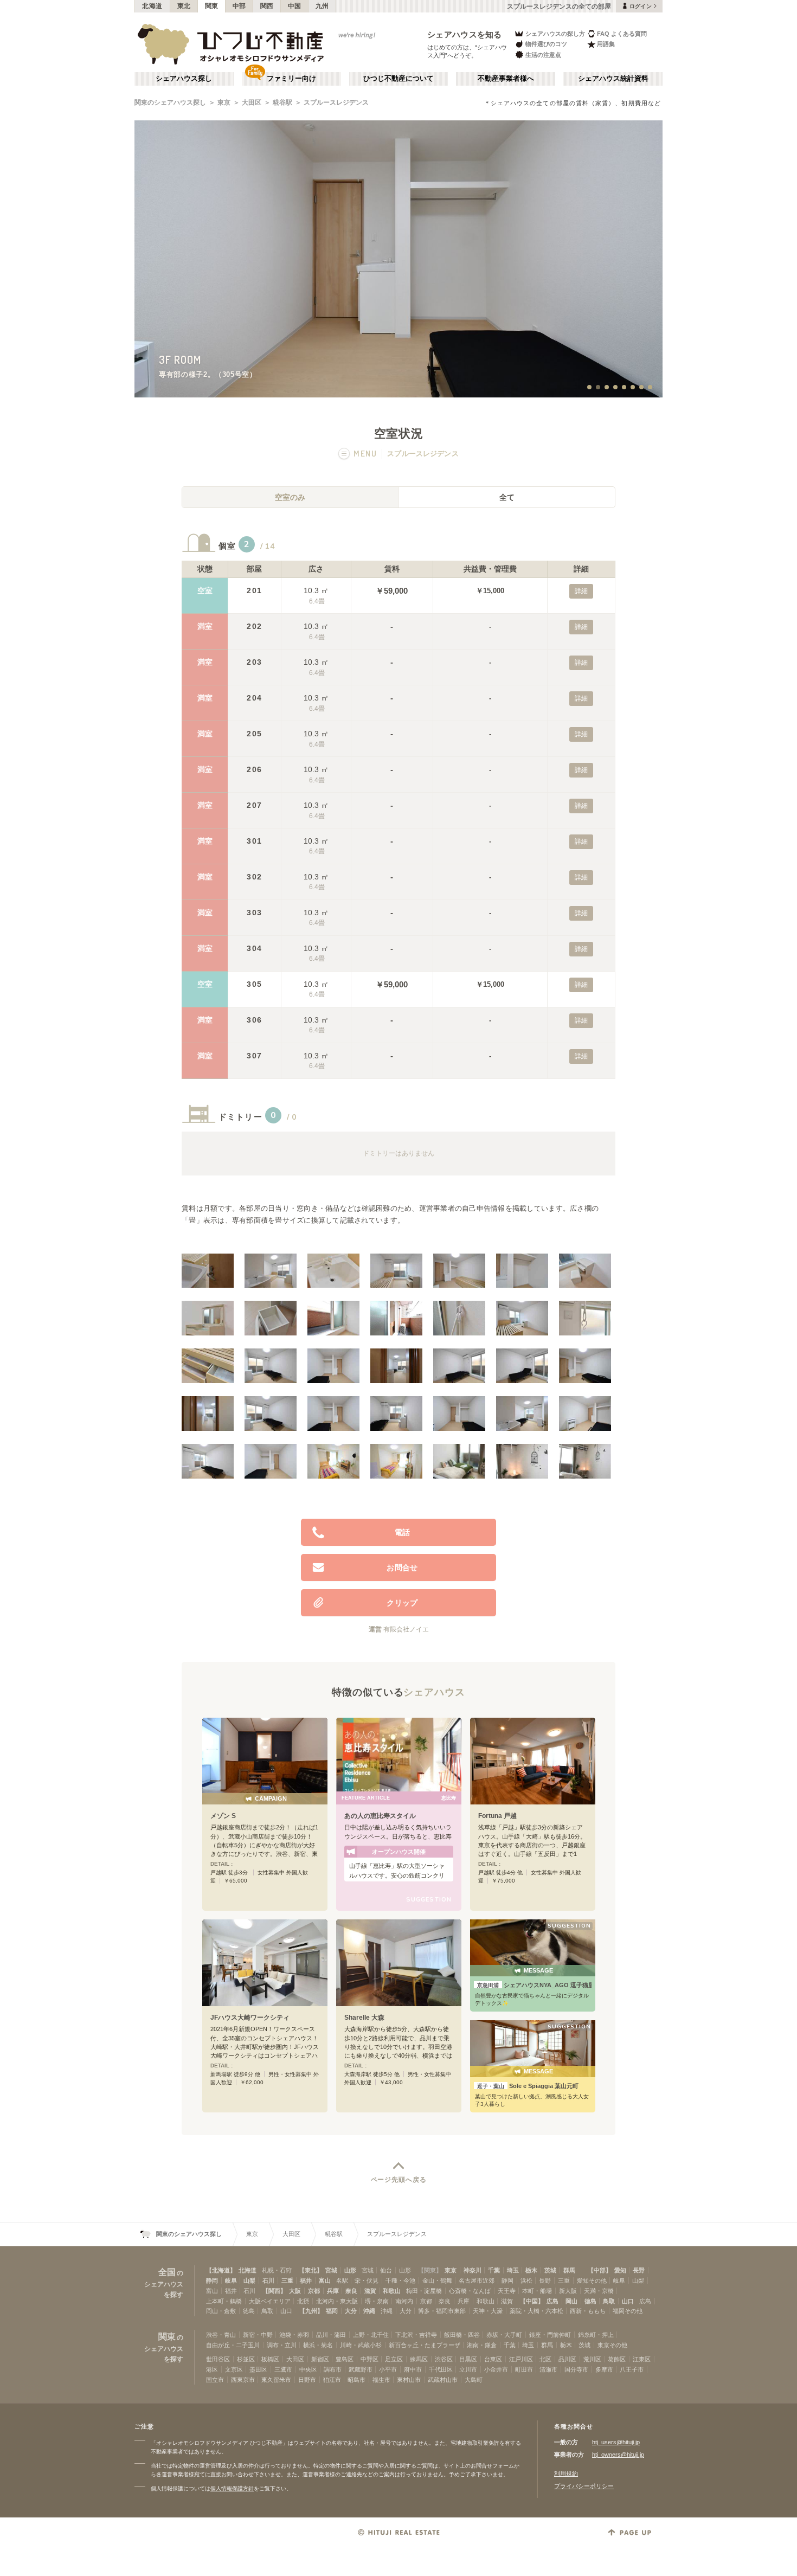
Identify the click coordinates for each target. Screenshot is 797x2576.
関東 (212, 6)
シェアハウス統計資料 (613, 79)
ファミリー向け (291, 79)
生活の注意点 (543, 55)
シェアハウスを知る (465, 34)
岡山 (571, 2301)
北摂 (303, 2301)
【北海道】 (221, 2270)
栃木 (531, 2270)
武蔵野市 (361, 2369)
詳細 (581, 591)
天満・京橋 (599, 2291)
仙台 (386, 2270)
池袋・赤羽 (294, 2335)
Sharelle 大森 (364, 2018)
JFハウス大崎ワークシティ (250, 2018)
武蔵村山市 (443, 2380)
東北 (184, 6)
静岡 (212, 2281)
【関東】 (430, 2270)
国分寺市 (576, 2369)
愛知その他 (592, 2281)
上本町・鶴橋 (224, 2301)
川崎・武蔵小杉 (361, 2345)
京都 (314, 2291)
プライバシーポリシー (584, 2486)
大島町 (474, 2380)
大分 (351, 2311)
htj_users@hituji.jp (616, 2442)
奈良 (351, 2291)
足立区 (394, 2359)
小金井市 (496, 2369)
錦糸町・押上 (596, 2335)
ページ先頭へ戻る (399, 2180)
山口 (628, 2301)
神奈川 (473, 2270)
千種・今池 (400, 2281)
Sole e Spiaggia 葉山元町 (528, 2086)
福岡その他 (628, 2311)
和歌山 (392, 2291)
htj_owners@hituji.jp (618, 2455)
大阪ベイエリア (270, 2301)
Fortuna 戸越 (497, 1816)
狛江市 (332, 2380)
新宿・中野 (258, 2335)
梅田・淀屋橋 (424, 2291)
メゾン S (223, 1816)
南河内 (404, 2301)
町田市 (524, 2369)
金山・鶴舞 (437, 2281)
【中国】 (532, 2301)
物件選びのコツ (546, 44)
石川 (268, 2281)
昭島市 (356, 2380)
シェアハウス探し (184, 79)
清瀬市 (548, 2369)
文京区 (234, 2369)
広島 (552, 2301)
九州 (322, 6)
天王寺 (507, 2291)
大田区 (252, 102)
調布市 (333, 2369)
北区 (545, 2359)
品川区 (567, 2359)
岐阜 (231, 2281)
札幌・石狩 (277, 2270)
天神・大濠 (488, 2311)
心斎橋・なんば (470, 2291)
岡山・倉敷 (221, 2311)
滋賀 (370, 2291)
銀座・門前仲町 (550, 2335)
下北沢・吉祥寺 (416, 2335)
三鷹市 (283, 2369)
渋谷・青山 (221, 2335)
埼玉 (513, 2270)
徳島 (590, 2301)
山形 (350, 2270)
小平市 (388, 2369)
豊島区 (345, 2359)
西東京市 (243, 2380)
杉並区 (246, 2359)
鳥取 (609, 2301)
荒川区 (592, 2359)
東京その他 (612, 2345)
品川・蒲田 (331, 2335)
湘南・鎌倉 (482, 2345)
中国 (295, 6)
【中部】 (600, 2270)
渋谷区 (444, 2359)
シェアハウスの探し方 (555, 34)
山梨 (249, 2281)
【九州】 (311, 2311)
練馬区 (419, 2359)
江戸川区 (521, 2359)
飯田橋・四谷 (462, 2335)
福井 (306, 2281)
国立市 (215, 2380)
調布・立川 (282, 2345)
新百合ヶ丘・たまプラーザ (425, 2345)
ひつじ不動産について (398, 79)
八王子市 (632, 2369)
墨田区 (258, 2369)
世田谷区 (218, 2359)
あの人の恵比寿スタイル (380, 1816)
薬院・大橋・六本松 (536, 2311)
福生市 (381, 2380)
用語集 (606, 44)
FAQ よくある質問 (622, 34)
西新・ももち (588, 2311)
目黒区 (468, 2359)
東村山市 (409, 2380)
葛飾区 (617, 2359)
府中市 (413, 2369)
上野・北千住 (371, 2335)
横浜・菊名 (318, 2345)
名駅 (342, 2281)
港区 (212, 2369)
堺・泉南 (377, 2301)
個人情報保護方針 (232, 2488)
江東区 (642, 2359)
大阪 (295, 2291)
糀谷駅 (282, 102)
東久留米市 (276, 2380)
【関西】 (274, 2291)
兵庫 (333, 2291)
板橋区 (270, 2359)
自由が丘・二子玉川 (233, 2345)
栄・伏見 (367, 2281)
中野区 (369, 2359)
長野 (639, 2270)
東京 (224, 102)
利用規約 (566, 2474)
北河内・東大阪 (337, 2301)
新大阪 (568, 2291)
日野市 (307, 2380)
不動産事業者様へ (506, 79)
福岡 (332, 2311)
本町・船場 (537, 2291)
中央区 (308, 2369)
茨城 (550, 2270)
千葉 (494, 2270)
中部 (239, 6)
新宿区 (320, 2359)
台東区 (493, 2359)
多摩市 (604, 2369)
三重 (287, 2281)
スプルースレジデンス (336, 102)
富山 (325, 2281)
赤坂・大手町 (504, 2335)
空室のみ (290, 497)
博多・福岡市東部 (442, 2311)
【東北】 (311, 2270)
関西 (267, 6)
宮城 (331, 2270)
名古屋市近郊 (477, 2281)
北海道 (152, 6)
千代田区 (441, 2369)
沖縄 (369, 2311)
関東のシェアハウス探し (170, 102)
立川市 (468, 2369)
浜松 (526, 2281)
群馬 (569, 2270)
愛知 (620, 2270)
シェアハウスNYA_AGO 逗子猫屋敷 (534, 1985)
